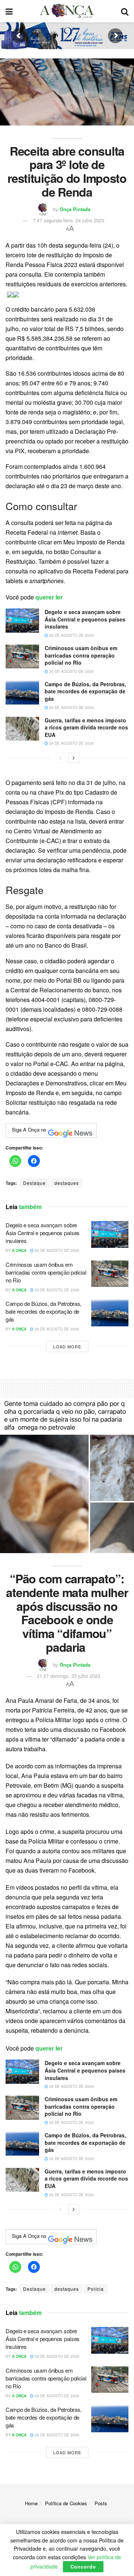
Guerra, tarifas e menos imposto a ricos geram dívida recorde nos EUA (86, 727)
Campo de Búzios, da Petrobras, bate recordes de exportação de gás (85, 691)
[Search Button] (125, 11)
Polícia (96, 2289)
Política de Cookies (66, 2503)
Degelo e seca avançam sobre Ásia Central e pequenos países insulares (85, 619)
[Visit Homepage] (67, 11)
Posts (101, 2503)
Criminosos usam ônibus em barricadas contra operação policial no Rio (81, 655)
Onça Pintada (75, 209)
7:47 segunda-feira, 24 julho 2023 (68, 220)
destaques (67, 1183)
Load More (67, 1346)
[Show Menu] (9, 11)
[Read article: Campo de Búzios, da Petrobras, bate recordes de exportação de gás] (22, 693)
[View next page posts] (74, 758)
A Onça (19, 1250)
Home (31, 2503)
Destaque (34, 1183)
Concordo (83, 2567)
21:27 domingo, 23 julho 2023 (68, 1676)
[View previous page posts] (60, 758)
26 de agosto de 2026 (71, 635)
